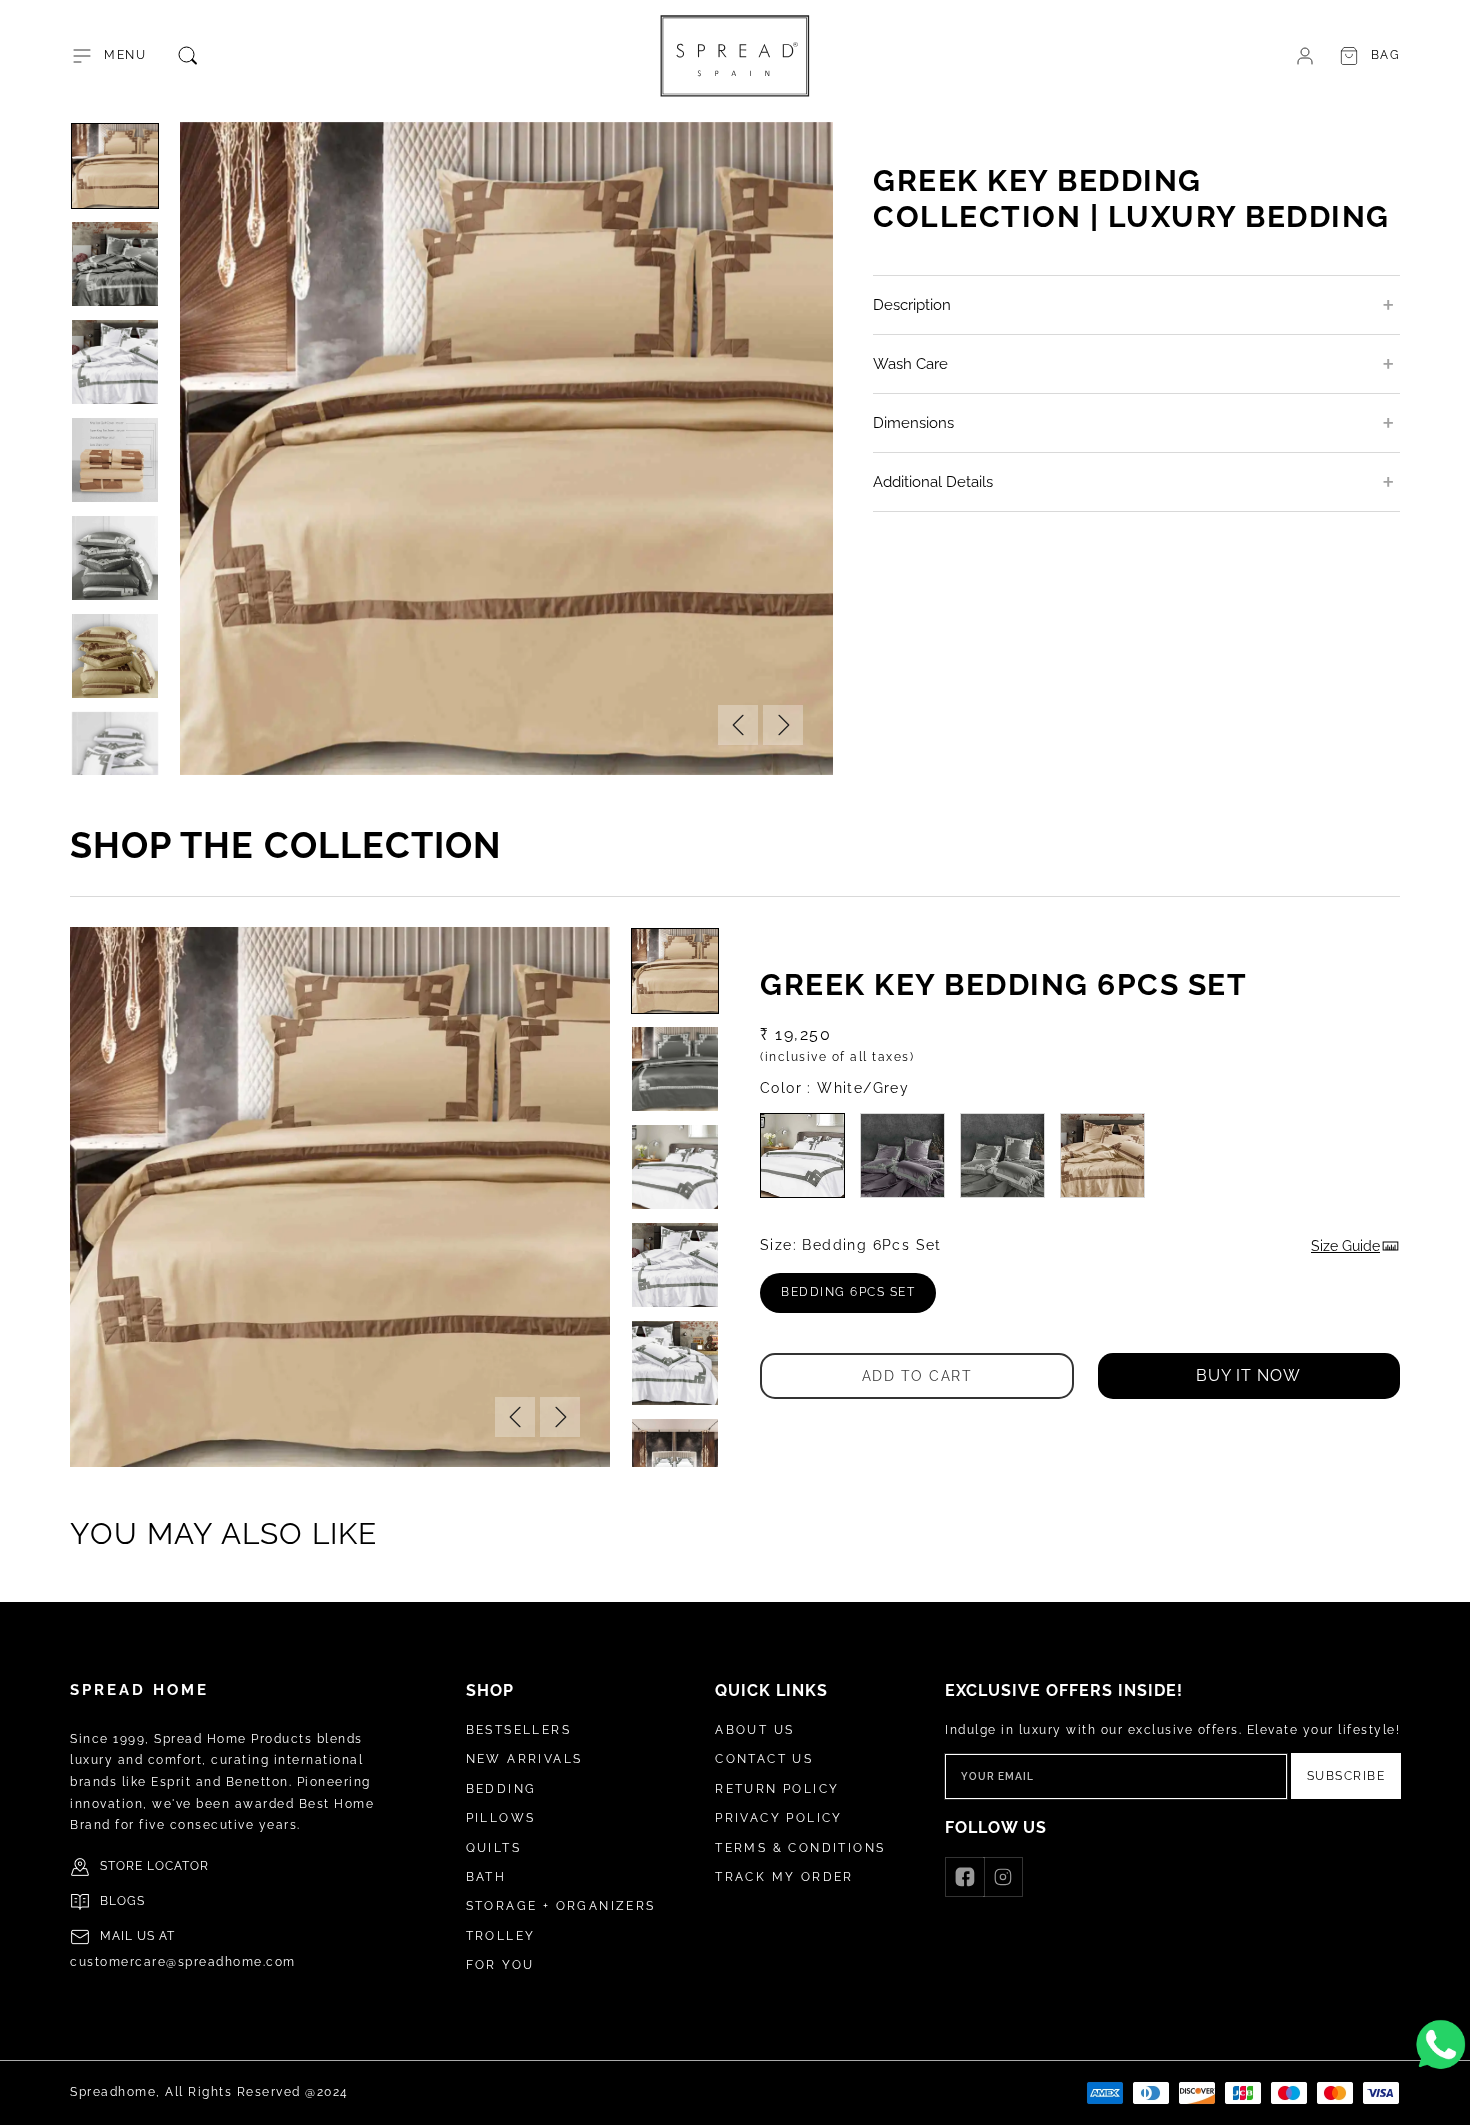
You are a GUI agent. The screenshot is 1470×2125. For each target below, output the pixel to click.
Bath (486, 1877)
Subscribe (1346, 1776)
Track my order (784, 1877)
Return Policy (777, 1789)
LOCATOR (178, 1866)
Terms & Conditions (800, 1848)
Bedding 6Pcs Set (858, 1299)
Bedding (501, 1789)
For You (500, 1965)
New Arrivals (524, 1759)
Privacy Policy (779, 1818)
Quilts (493, 1848)
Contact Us (764, 1759)
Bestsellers (518, 1730)
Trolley (501, 1936)
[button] (108, 56)
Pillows (501, 1818)
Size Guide (1345, 1246)
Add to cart (917, 1375)
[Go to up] (1444, 2099)
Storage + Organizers (561, 1906)
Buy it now (1248, 1375)
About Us (754, 1730)
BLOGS (122, 1901)
